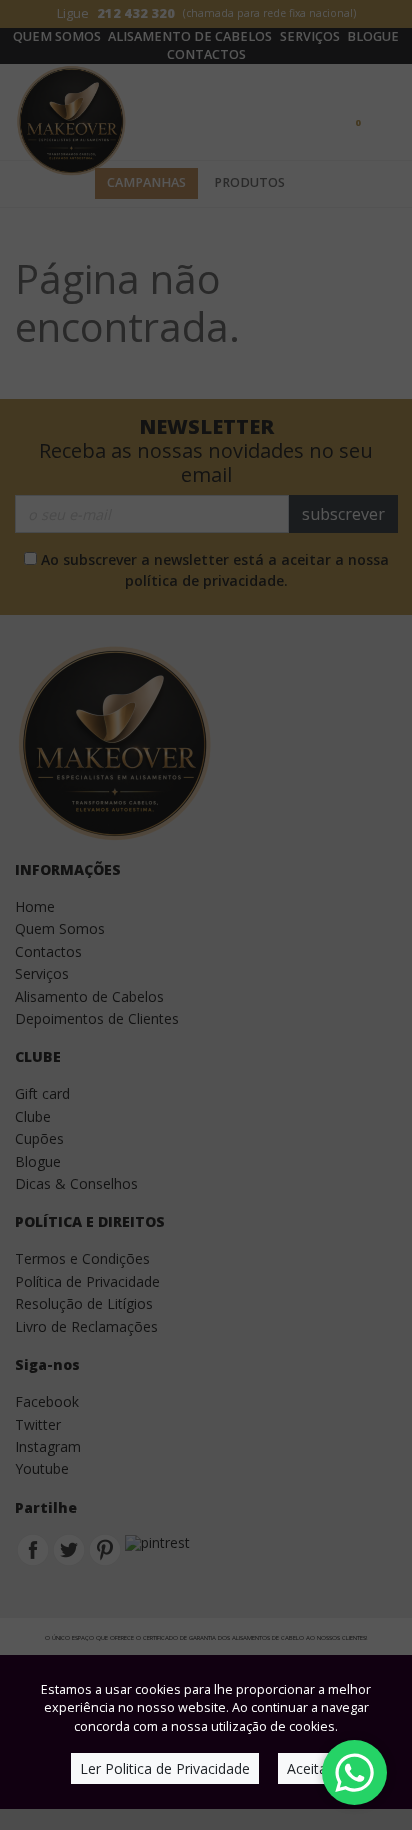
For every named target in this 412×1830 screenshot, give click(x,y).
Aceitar (309, 1768)
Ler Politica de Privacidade (165, 1768)
